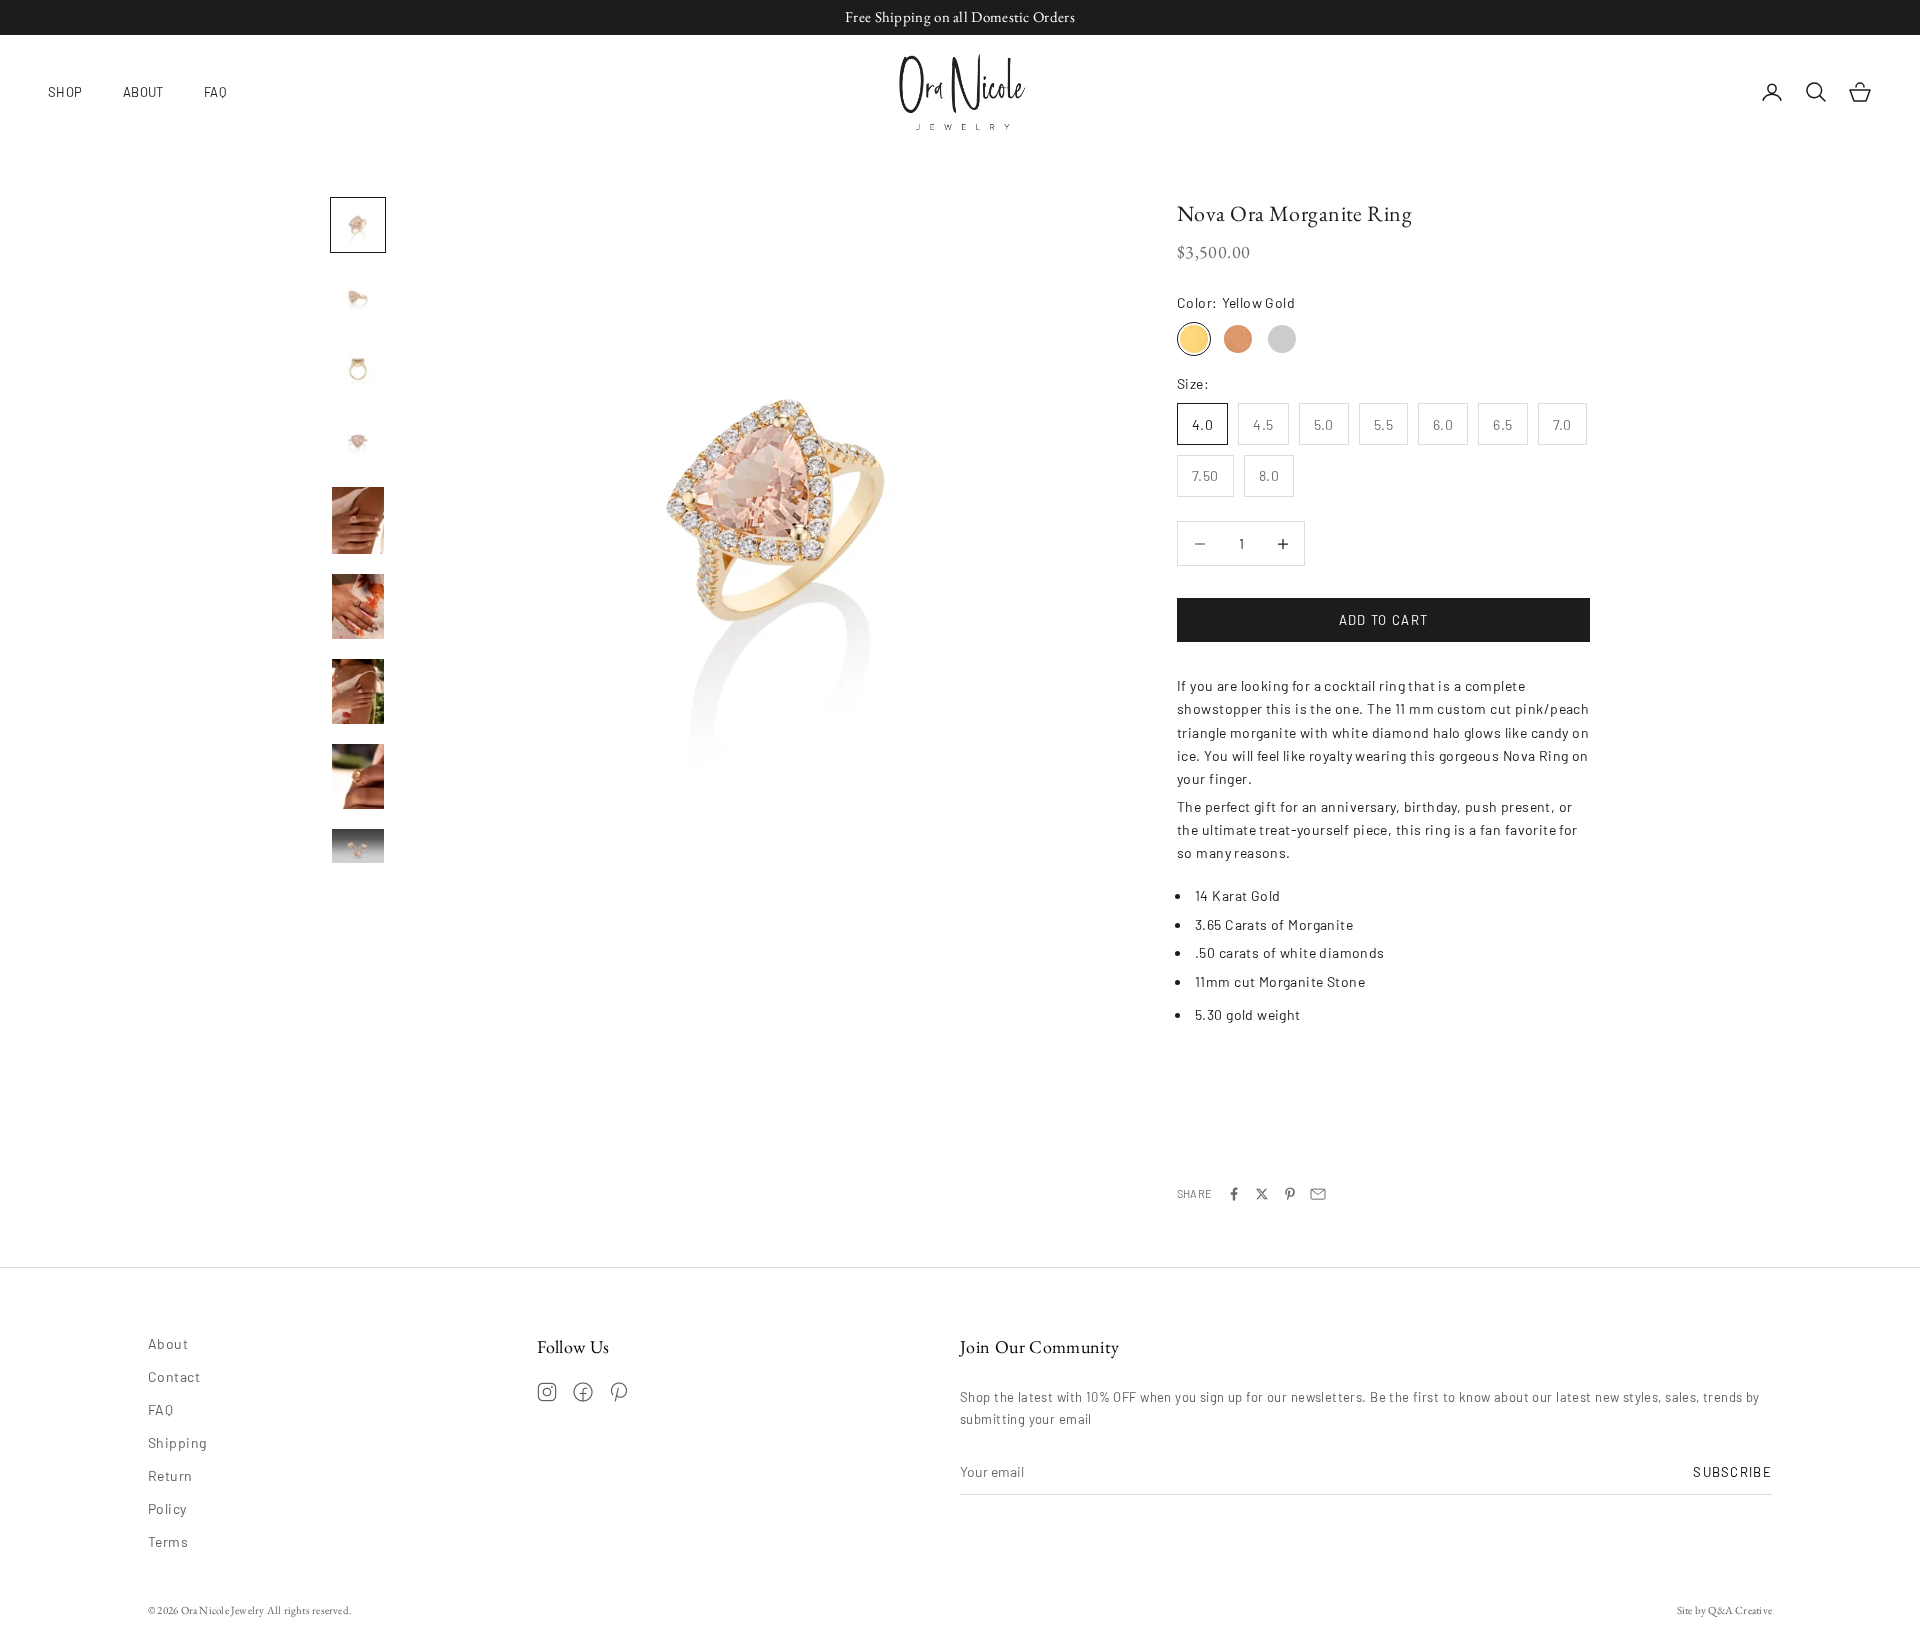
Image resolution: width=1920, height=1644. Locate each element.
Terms (168, 1541)
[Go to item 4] (358, 441)
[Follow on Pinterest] (619, 1392)
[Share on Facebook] (1234, 1194)
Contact (174, 1376)
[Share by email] (1318, 1194)
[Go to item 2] (358, 297)
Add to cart (1383, 620)
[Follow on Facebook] (583, 1392)
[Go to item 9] (358, 846)
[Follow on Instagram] (547, 1392)
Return (170, 1475)
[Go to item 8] (358, 776)
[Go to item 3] (358, 369)
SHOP (65, 91)
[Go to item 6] (358, 606)
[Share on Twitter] (1262, 1194)
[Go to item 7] (358, 691)
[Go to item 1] (358, 225)
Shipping (177, 1442)
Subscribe (1732, 1472)
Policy (167, 1508)
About (168, 1343)
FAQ (215, 91)
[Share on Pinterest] (1290, 1194)
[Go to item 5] (358, 520)
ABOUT (143, 91)
